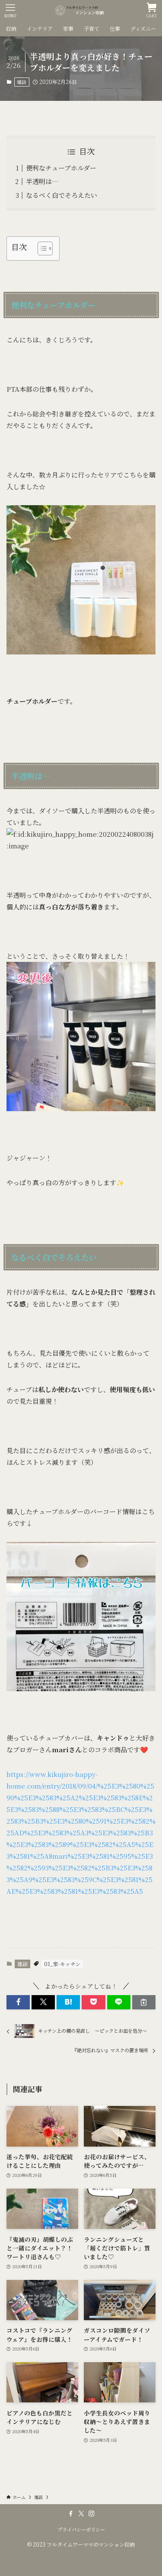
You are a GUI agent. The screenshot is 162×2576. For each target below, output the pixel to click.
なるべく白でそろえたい (62, 195)
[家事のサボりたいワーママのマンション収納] (81, 10)
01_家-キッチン (62, 1964)
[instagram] (92, 2514)
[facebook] (71, 2514)
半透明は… (42, 181)
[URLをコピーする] (144, 2002)
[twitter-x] (81, 2514)
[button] (18, 2002)
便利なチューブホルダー (61, 168)
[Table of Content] (45, 248)
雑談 (22, 82)
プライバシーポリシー (81, 2529)
